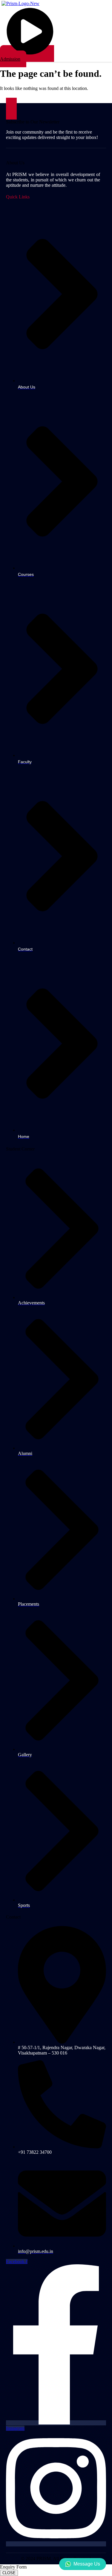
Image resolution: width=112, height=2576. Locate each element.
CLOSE (9, 2573)
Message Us (87, 2564)
